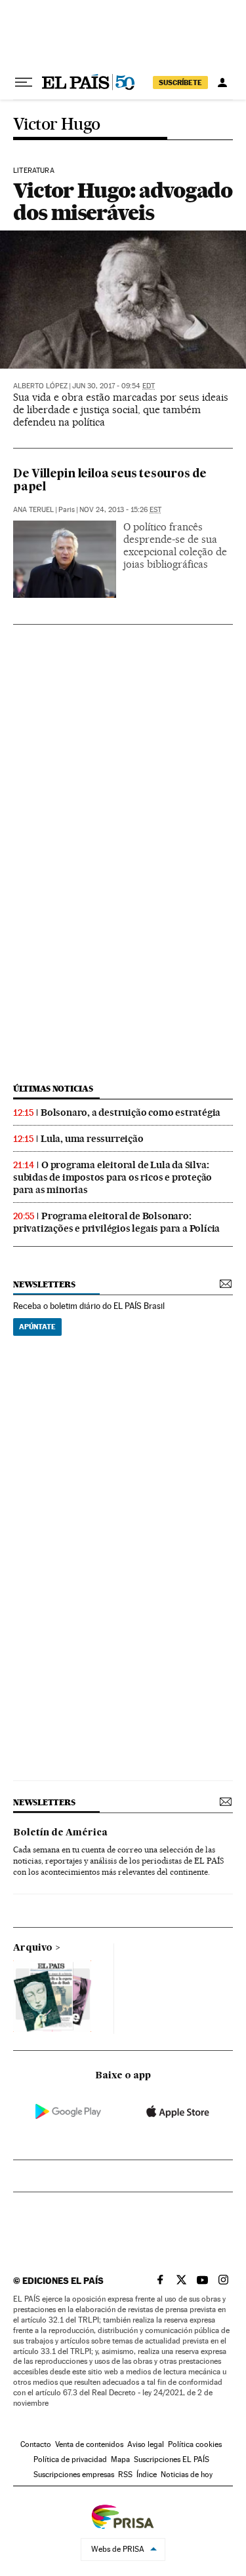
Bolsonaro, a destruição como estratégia (131, 1113)
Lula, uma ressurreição (92, 1139)
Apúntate (37, 1327)
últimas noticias (53, 1089)
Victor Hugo (56, 125)
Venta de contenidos (89, 2444)
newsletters (44, 1284)
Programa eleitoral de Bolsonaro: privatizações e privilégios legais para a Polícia (116, 1222)
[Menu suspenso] (24, 83)
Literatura (34, 171)
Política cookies (195, 2444)
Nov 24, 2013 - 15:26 (120, 510)
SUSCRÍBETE (180, 83)
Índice (147, 2475)
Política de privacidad (70, 2459)
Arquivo (33, 1948)
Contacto (36, 2444)
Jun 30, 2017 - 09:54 (113, 386)
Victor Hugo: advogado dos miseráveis (123, 201)
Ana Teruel (33, 510)
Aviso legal (146, 2444)
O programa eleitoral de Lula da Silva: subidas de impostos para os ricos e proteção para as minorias (113, 1177)
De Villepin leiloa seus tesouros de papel (110, 481)
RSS (125, 2475)
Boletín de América (60, 1833)
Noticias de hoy (187, 2475)
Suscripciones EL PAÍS (172, 2459)
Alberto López (40, 386)
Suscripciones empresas (74, 2475)
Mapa (120, 2459)
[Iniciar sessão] (222, 83)
